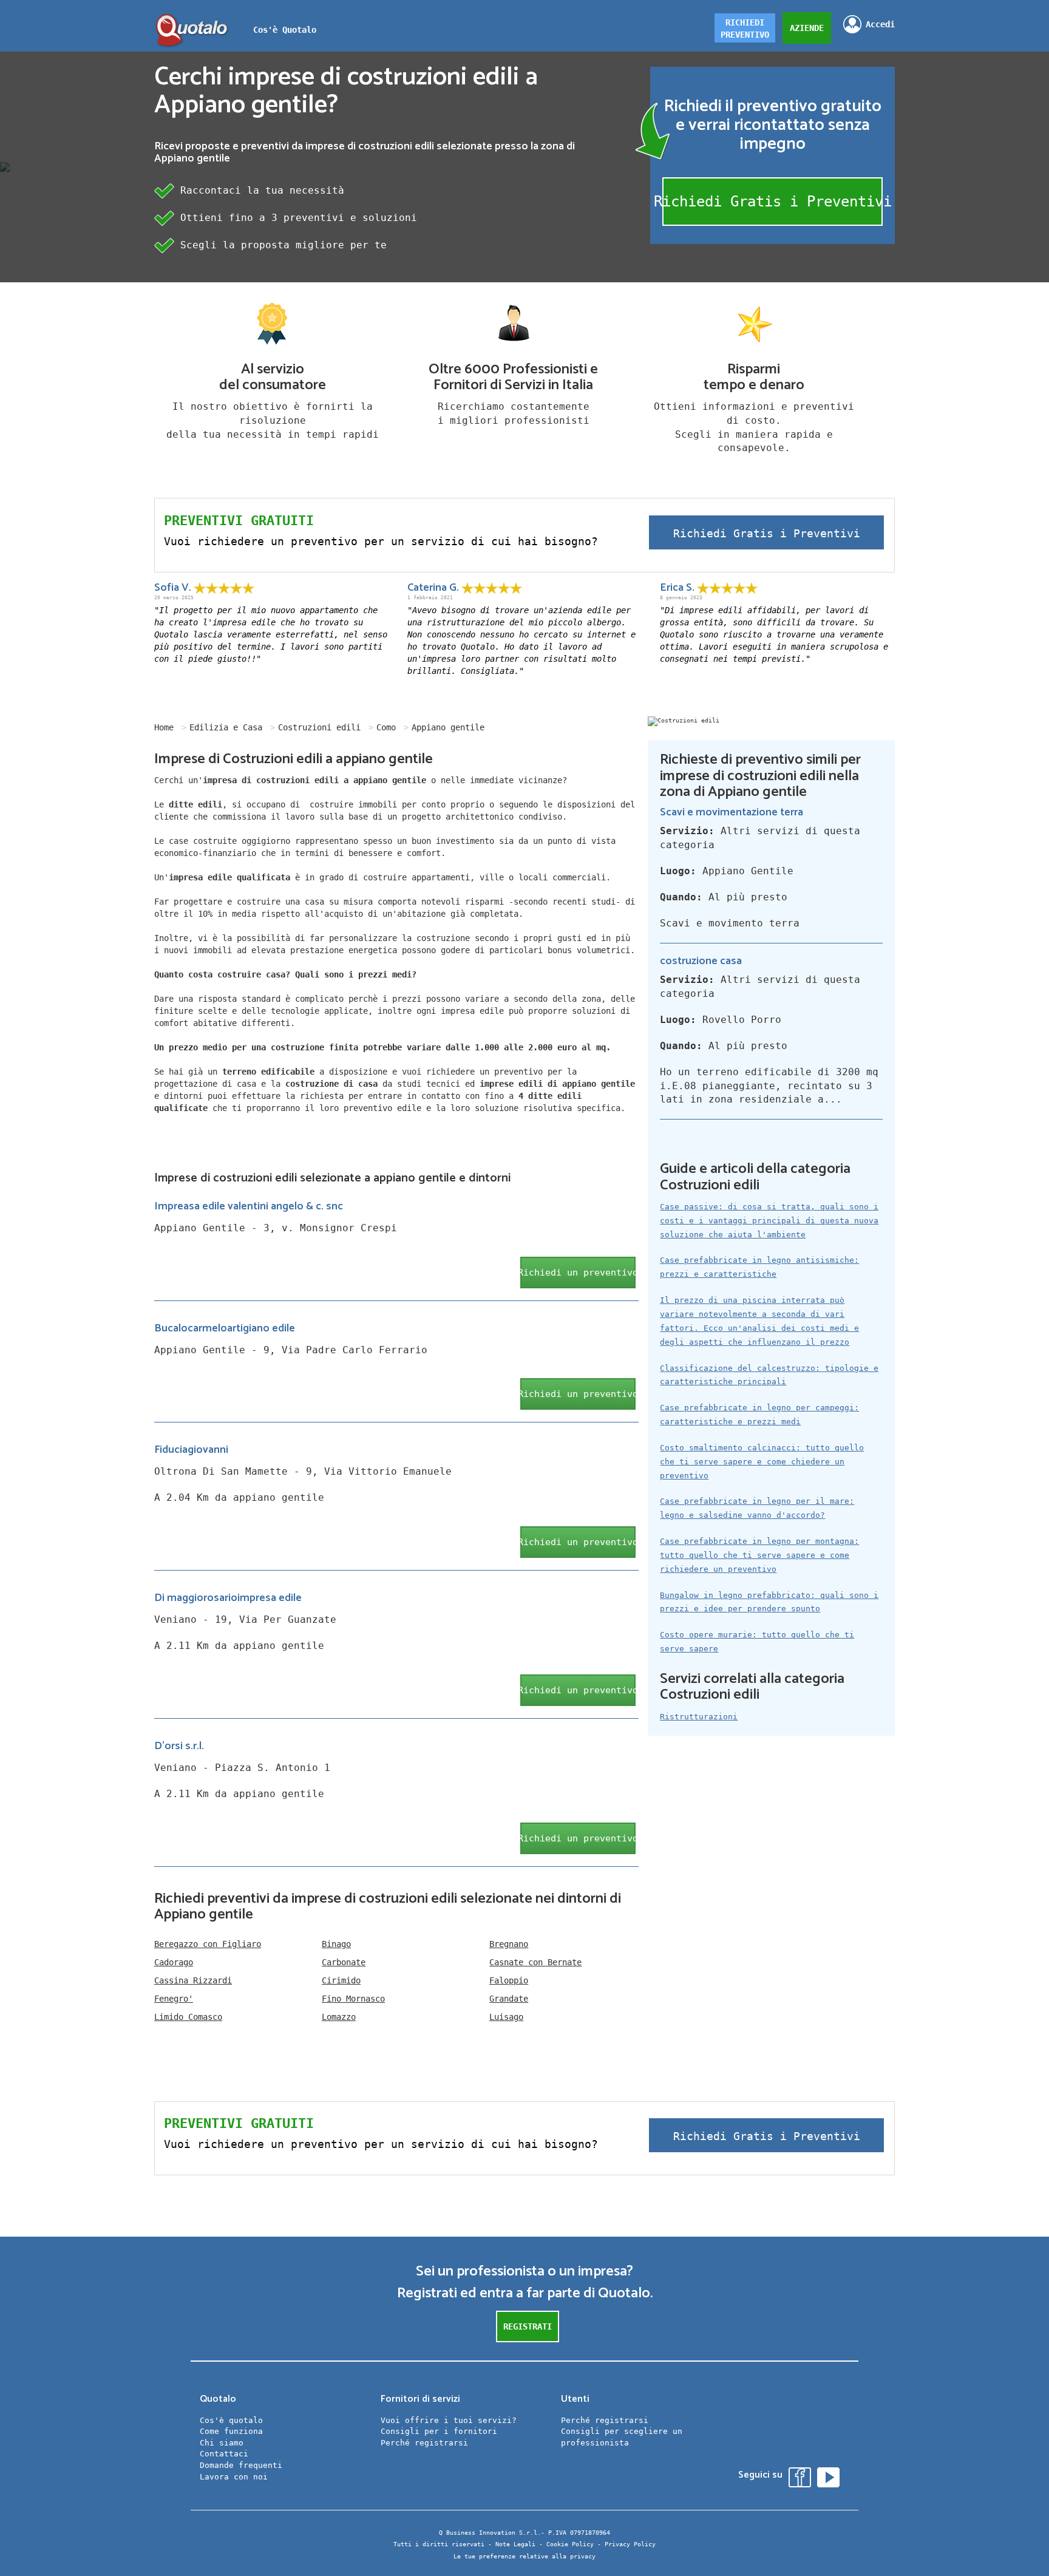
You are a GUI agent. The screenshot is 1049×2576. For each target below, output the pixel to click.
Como (386, 727)
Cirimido (341, 1980)
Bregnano (509, 1944)
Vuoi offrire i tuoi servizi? (449, 2420)
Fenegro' (174, 1999)
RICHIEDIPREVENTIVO (745, 29)
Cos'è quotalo (231, 2420)
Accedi (880, 24)
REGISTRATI (528, 2326)
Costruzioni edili (319, 727)
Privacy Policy (630, 2544)
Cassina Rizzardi (193, 1980)
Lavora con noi (234, 2477)
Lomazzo (339, 2017)
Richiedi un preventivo (578, 1273)
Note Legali (515, 2544)
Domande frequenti (241, 2465)
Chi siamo (222, 2443)
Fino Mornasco (353, 1999)
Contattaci (224, 2454)
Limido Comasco (188, 2017)
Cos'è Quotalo (285, 30)
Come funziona (231, 2431)
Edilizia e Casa (226, 727)
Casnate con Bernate (535, 1962)
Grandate (509, 1999)
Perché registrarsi (424, 2443)
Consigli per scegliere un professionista (622, 2437)
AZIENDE (807, 28)
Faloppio (509, 1980)
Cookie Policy (570, 2544)
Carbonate (344, 1962)
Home (164, 727)
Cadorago (174, 1962)
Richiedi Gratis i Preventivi (772, 202)
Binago (336, 1944)
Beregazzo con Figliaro (208, 1944)
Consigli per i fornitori (439, 2431)
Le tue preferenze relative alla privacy (524, 2556)
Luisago (506, 2017)
